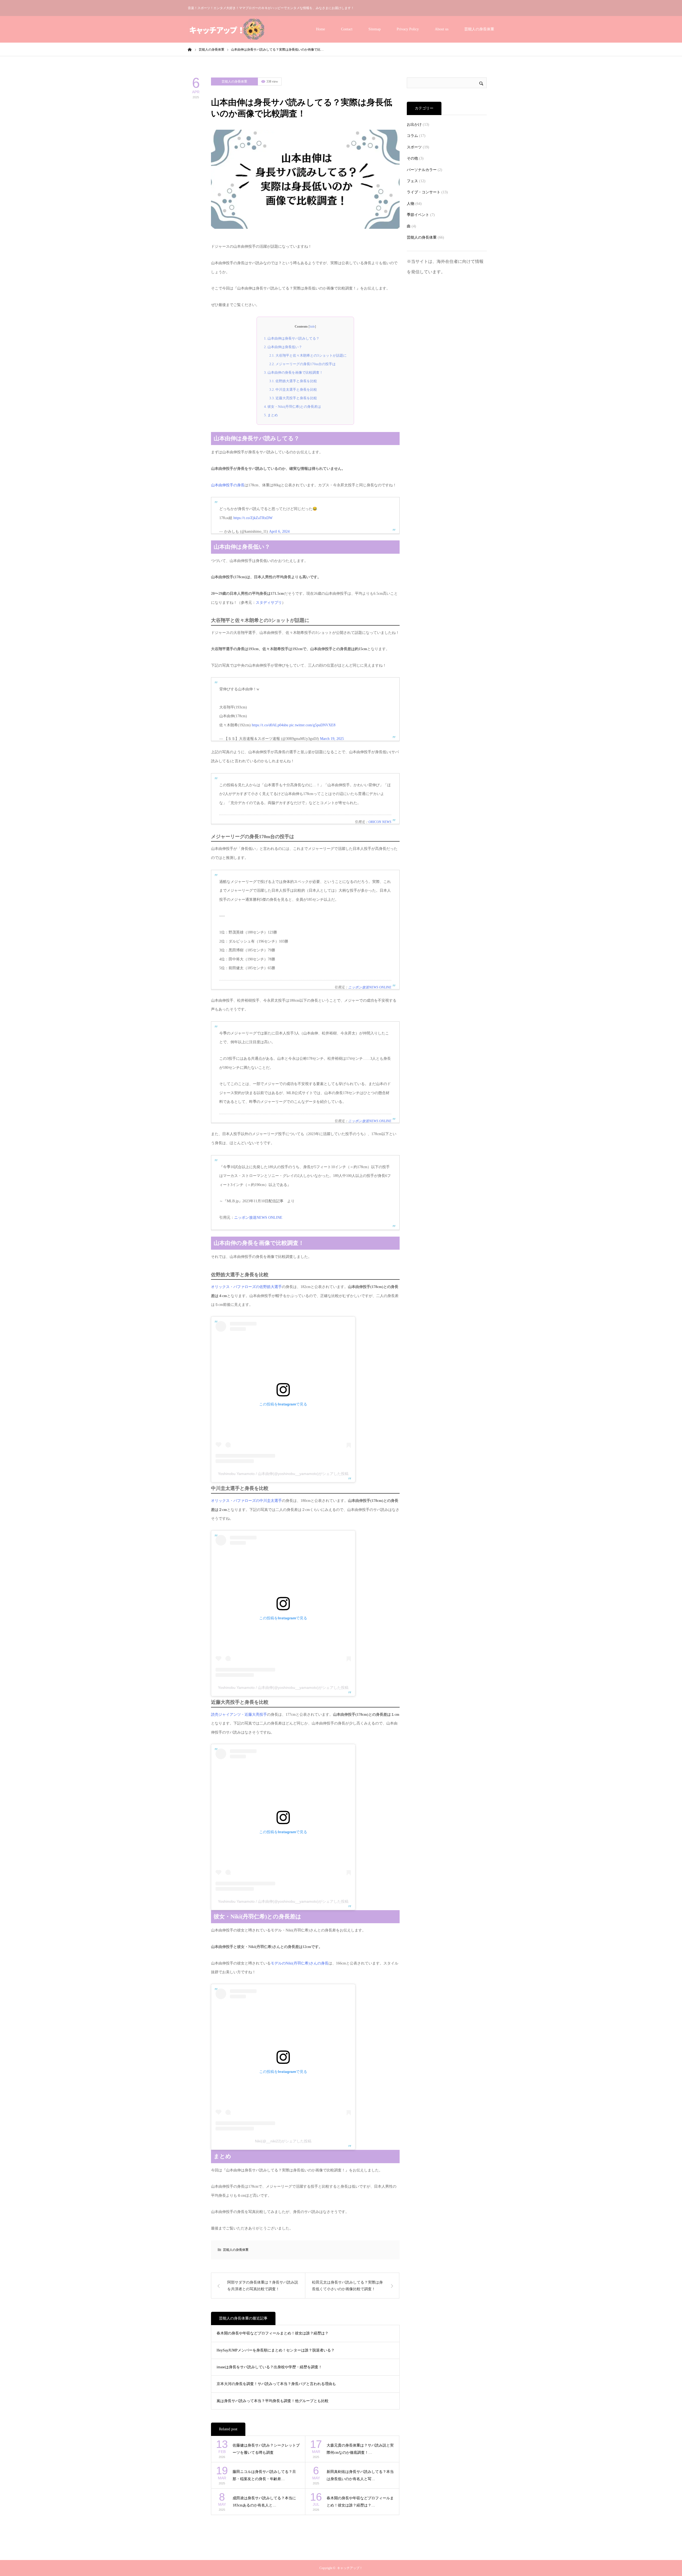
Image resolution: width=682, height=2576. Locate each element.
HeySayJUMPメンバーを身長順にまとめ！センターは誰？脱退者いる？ (276, 2350)
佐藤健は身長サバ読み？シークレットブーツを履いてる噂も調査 (266, 2449)
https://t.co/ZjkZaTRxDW (253, 518)
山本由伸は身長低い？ (283, 347)
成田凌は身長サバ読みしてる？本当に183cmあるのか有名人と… (264, 2502)
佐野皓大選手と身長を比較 (293, 381)
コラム (412, 136)
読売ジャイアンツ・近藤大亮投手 (239, 1715)
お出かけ (414, 125)
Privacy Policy (408, 29)
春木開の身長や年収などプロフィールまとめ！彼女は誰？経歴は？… (360, 2502)
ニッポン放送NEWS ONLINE (370, 987)
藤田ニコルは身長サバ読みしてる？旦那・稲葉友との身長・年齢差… (264, 2475)
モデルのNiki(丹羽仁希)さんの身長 (300, 1963)
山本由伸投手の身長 (228, 485)
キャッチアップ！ (350, 2568)
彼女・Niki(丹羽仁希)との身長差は (293, 407)
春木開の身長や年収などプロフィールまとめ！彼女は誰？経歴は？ (273, 2333)
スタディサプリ (269, 603)
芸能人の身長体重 (479, 29)
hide (312, 327)
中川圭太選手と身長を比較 (293, 390)
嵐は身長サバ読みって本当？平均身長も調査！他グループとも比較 (273, 2401)
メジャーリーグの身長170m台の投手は (303, 364)
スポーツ (414, 147)
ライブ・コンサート (424, 192)
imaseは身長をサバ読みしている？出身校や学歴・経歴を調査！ (269, 2367)
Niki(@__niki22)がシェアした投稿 (283, 2141)
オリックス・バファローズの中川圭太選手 (246, 1501)
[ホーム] (190, 49)
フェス (412, 181)
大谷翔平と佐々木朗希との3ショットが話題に (308, 355)
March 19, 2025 (332, 739)
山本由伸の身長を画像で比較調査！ (293, 372)
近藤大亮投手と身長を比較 (293, 398)
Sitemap (375, 29)
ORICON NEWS (380, 822)
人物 (411, 204)
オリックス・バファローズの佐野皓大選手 (246, 1287)
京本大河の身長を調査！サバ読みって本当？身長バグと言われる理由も (276, 2384)
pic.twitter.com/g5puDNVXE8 (312, 725)
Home (320, 29)
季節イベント (418, 215)
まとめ (271, 415)
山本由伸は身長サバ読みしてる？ (292, 338)
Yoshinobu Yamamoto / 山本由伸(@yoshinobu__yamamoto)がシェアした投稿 (283, 1474)
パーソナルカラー (422, 170)
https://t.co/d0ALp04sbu (270, 725)
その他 (412, 158)
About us (442, 29)
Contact (347, 29)
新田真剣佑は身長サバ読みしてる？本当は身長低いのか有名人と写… (360, 2475)
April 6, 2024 (279, 531)
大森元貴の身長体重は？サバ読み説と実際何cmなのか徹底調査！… (360, 2449)
